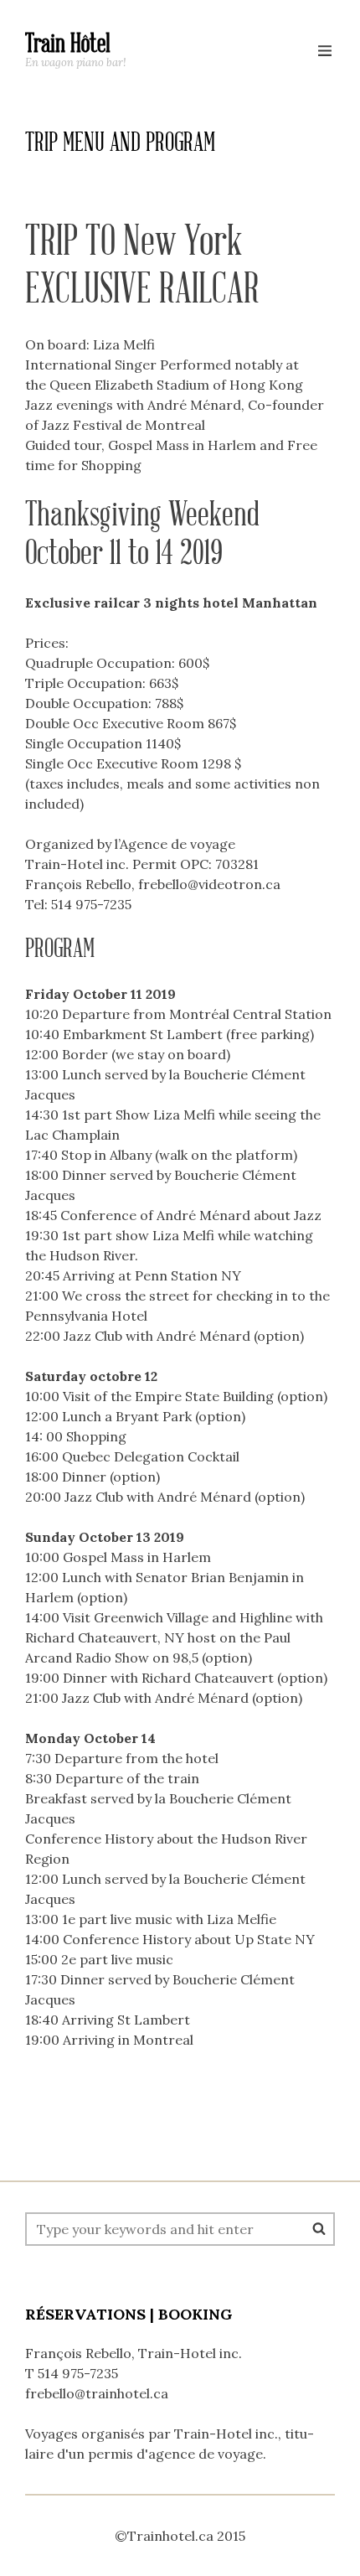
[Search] (319, 2228)
